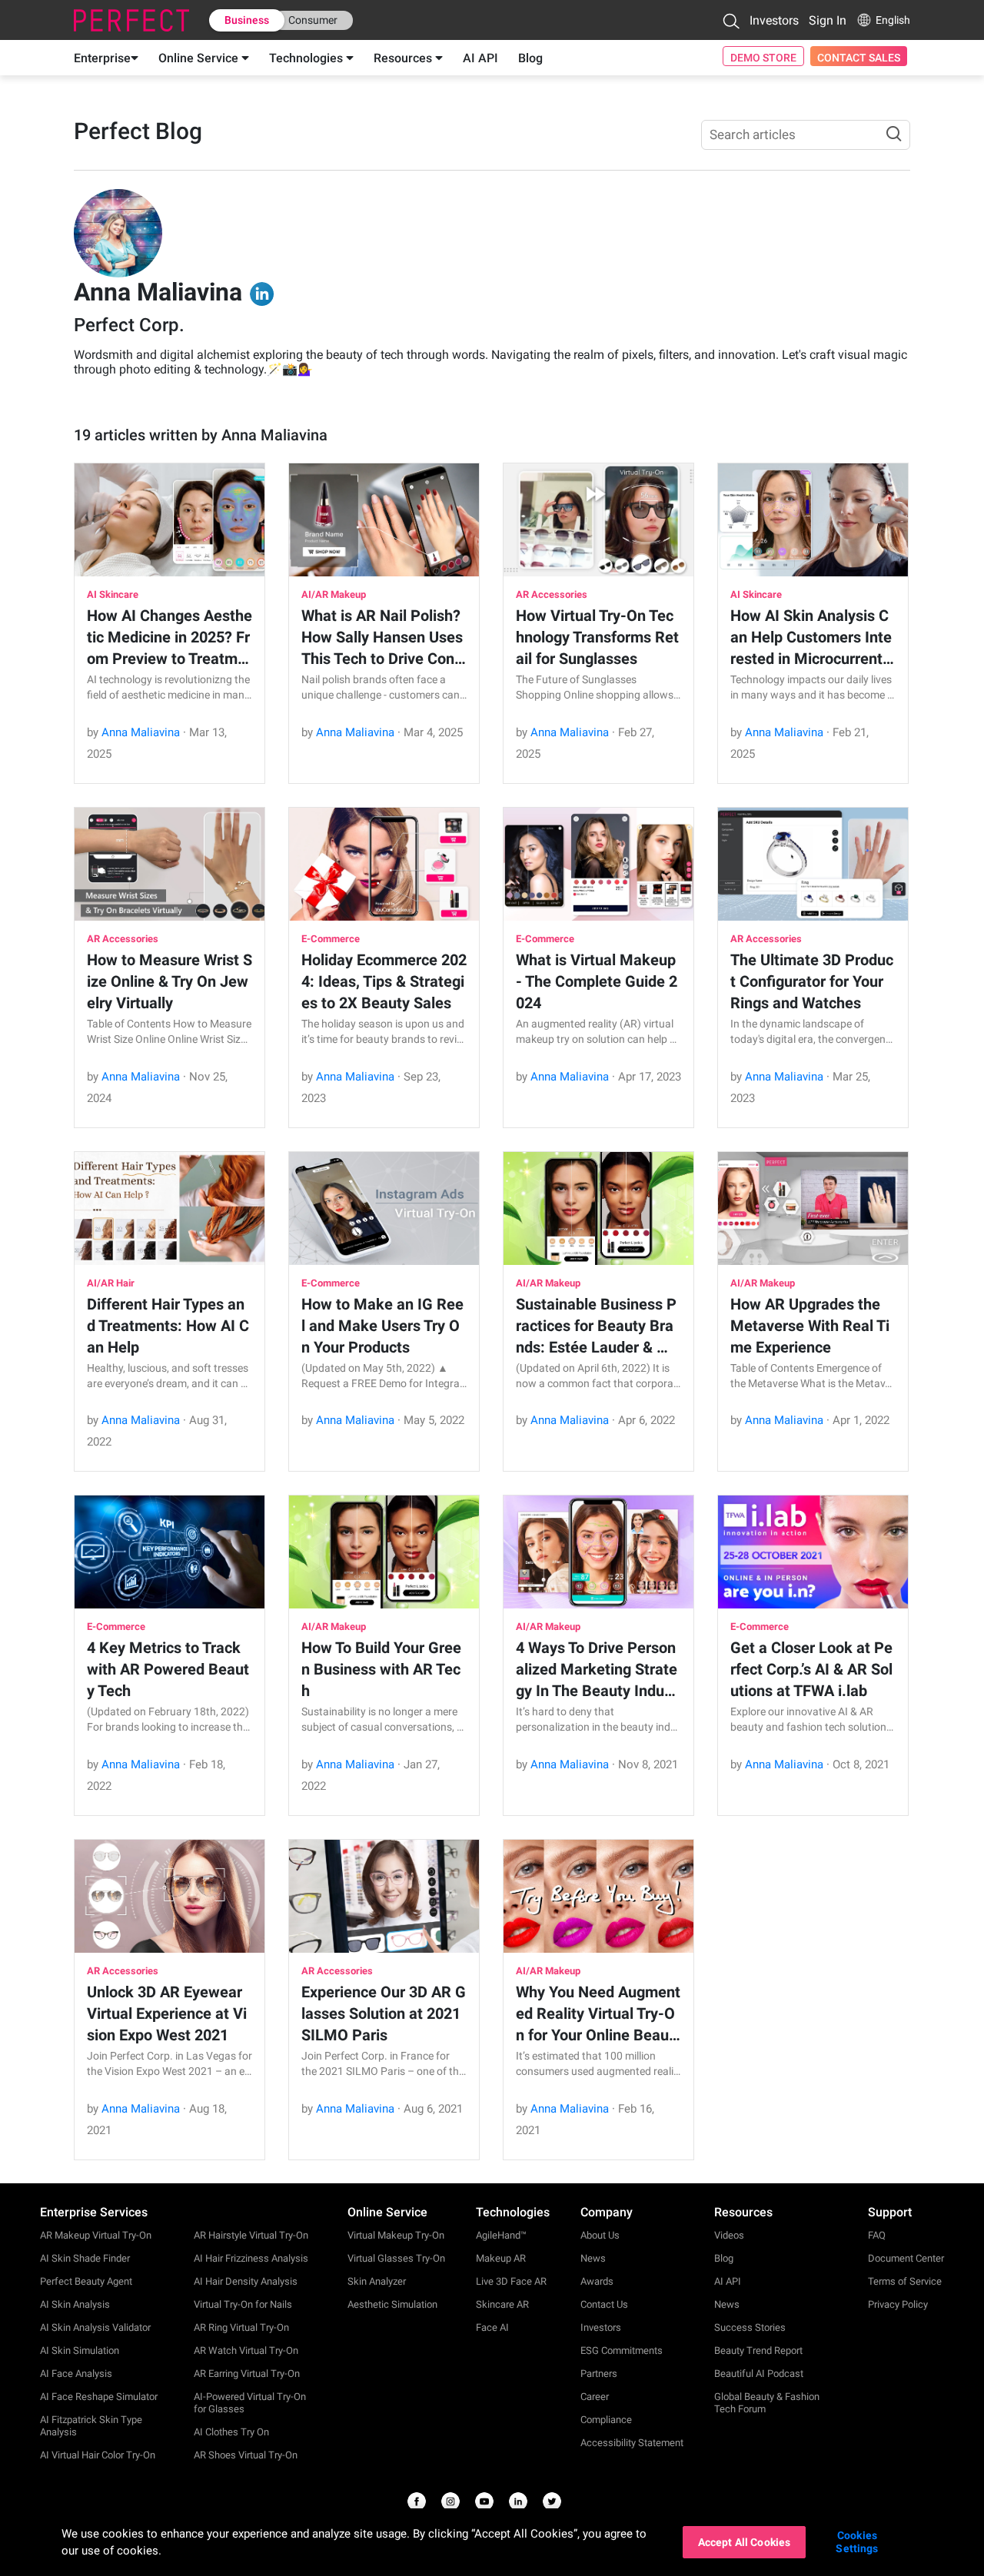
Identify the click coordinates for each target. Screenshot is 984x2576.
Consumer (313, 20)
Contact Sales (859, 58)
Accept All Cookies (745, 2542)
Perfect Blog (138, 131)
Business (247, 20)
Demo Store (763, 58)
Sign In (828, 20)
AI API (480, 58)
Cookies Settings (857, 2542)
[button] (731, 21)
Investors (774, 20)
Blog (530, 58)
